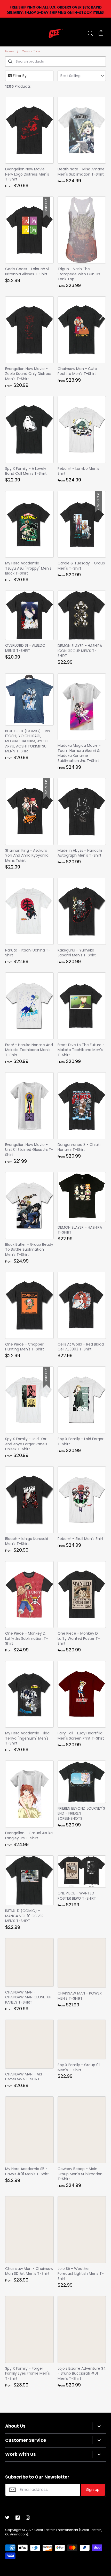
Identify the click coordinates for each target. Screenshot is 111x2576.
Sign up (93, 2490)
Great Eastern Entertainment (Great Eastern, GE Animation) (54, 2532)
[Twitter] (7, 2518)
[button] (82, 76)
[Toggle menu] (11, 33)
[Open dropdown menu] (99, 2426)
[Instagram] (28, 2518)
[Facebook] (18, 2518)
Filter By (20, 76)
